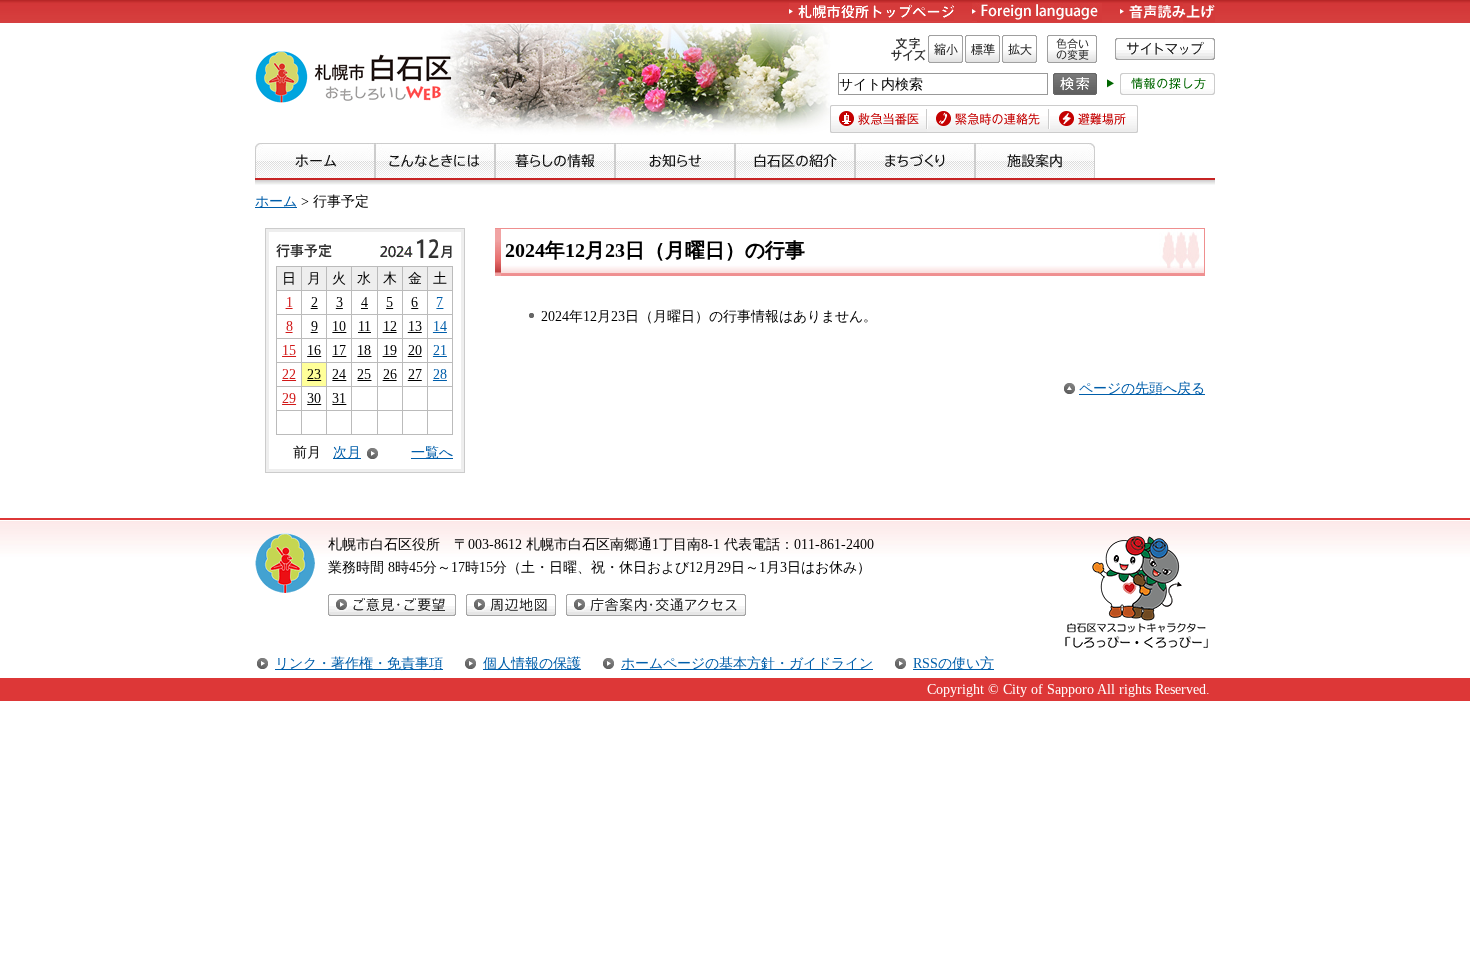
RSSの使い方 (953, 663)
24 (339, 374)
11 (364, 326)
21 (440, 350)
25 (364, 374)
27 (415, 374)
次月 (347, 452)
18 (364, 350)
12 (390, 326)
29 (289, 398)
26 (390, 374)
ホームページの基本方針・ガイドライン (747, 663)
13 (415, 326)
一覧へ (432, 452)
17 (339, 350)
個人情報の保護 (532, 663)
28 (440, 374)
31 (339, 398)
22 (289, 374)
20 (415, 350)
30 (314, 398)
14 (440, 326)
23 (314, 374)
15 (289, 350)
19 (390, 350)
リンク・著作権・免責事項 (359, 663)
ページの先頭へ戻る (1142, 388)
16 (314, 350)
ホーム (276, 201)
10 (339, 326)
